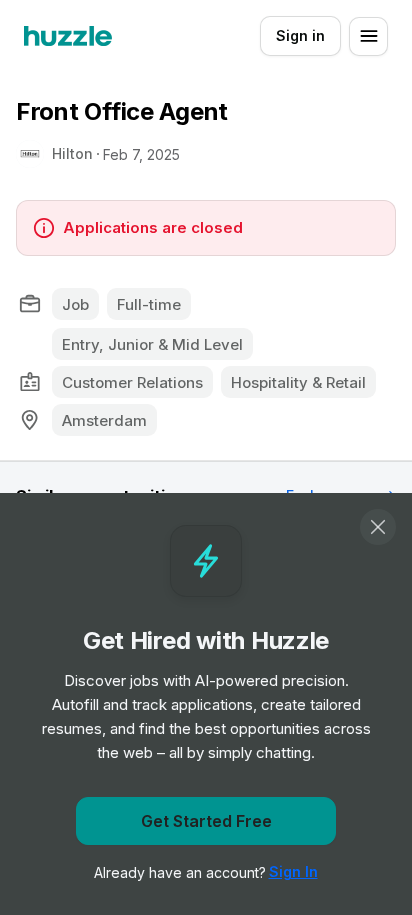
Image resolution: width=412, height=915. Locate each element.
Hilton (72, 153)
